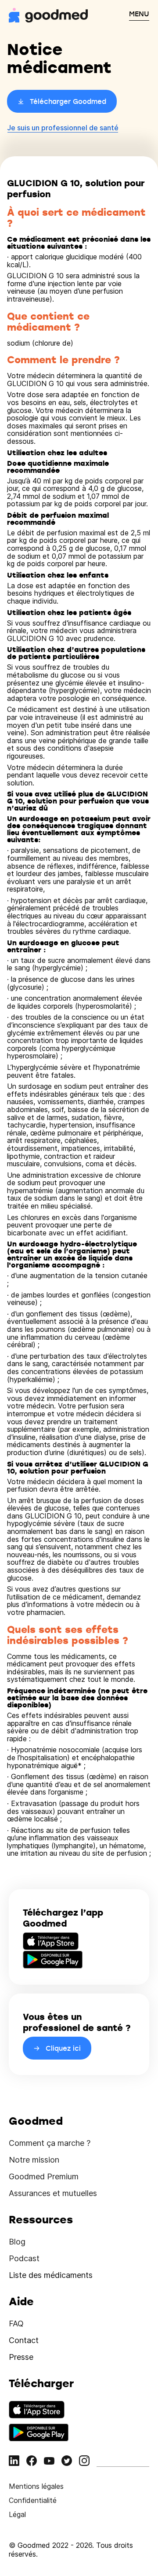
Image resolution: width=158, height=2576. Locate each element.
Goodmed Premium (44, 2176)
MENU (139, 14)
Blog (17, 2242)
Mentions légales (36, 2486)
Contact (24, 2340)
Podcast (24, 2258)
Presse (21, 2357)
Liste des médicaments (51, 2275)
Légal (17, 2514)
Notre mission (34, 2160)
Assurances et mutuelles (53, 2193)
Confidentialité (33, 2500)
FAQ (16, 2324)
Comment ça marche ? (50, 2143)
